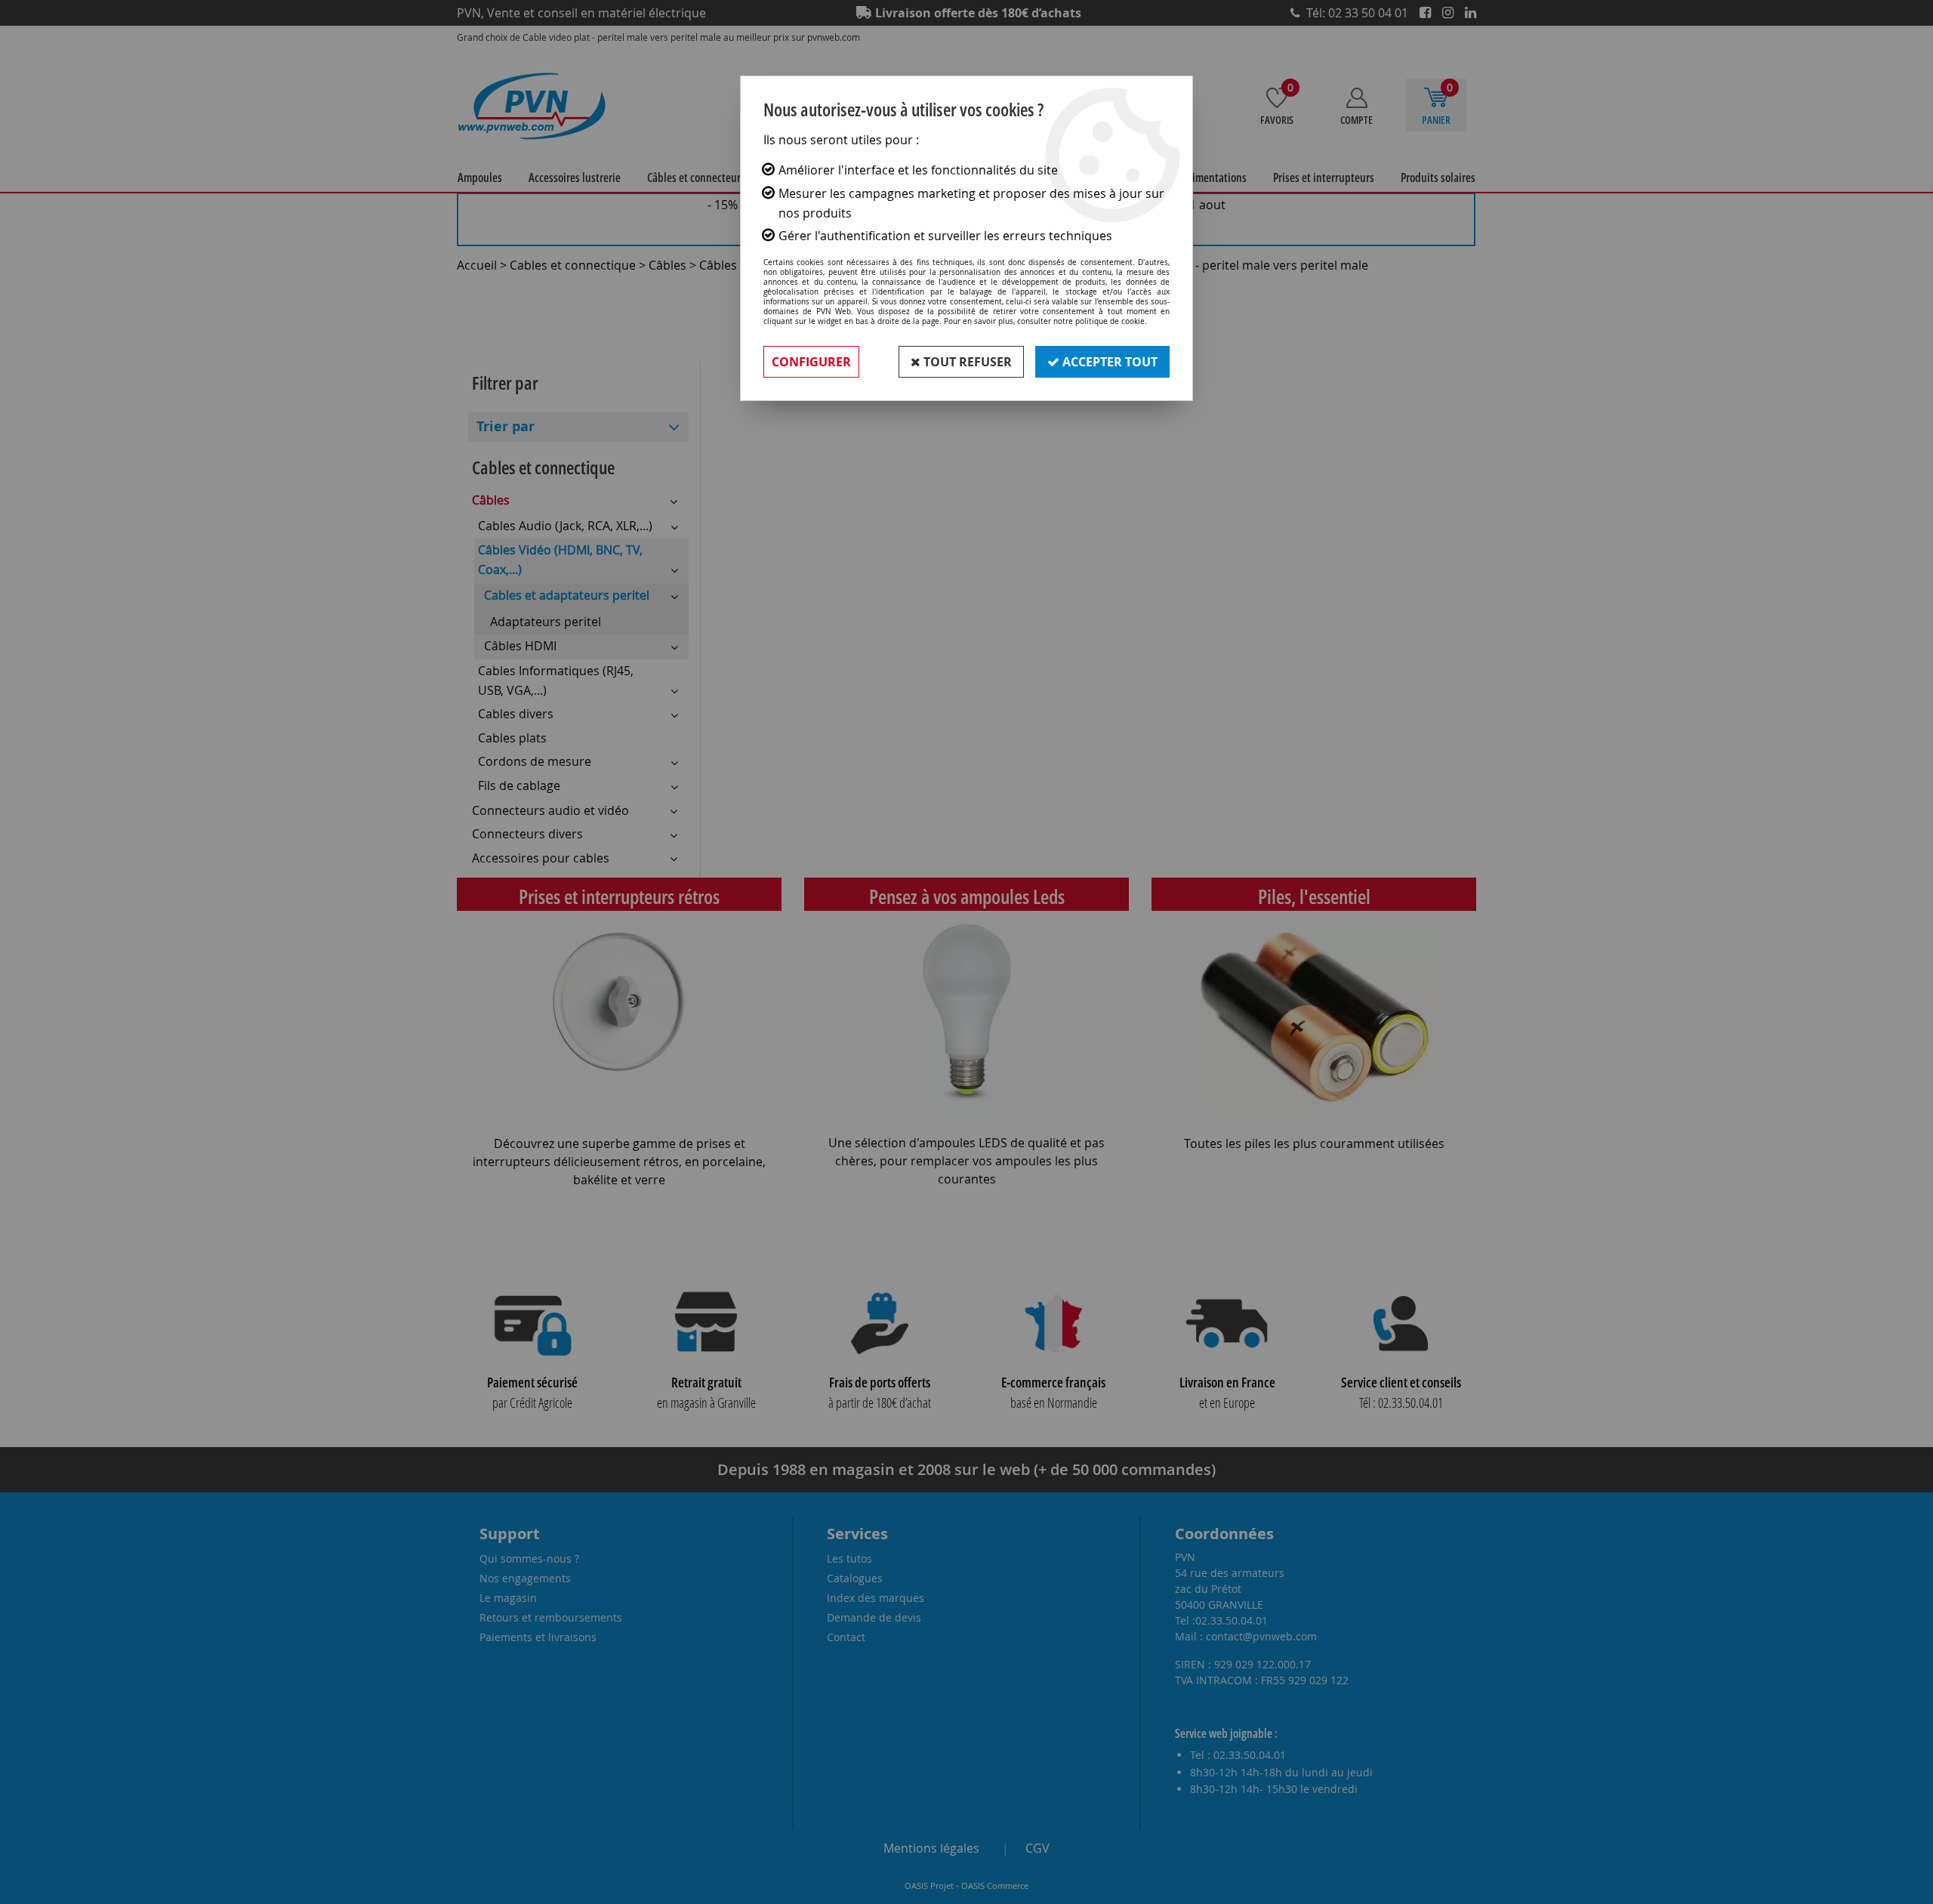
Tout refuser (966, 362)
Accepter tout (1108, 362)
